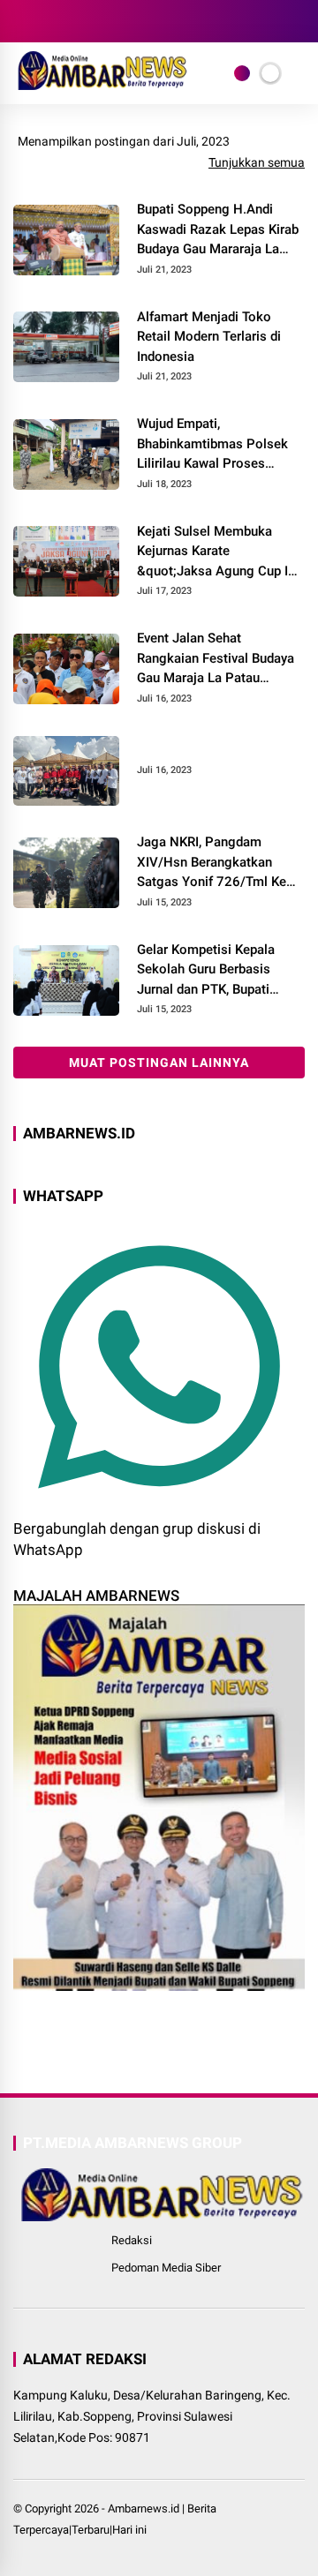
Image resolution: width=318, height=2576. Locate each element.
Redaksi (132, 2240)
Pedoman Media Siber (166, 2268)
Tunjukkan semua (257, 162)
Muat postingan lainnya (159, 1063)
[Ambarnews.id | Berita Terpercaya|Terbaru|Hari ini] (101, 85)
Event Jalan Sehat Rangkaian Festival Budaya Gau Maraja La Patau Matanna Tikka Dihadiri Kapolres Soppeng (216, 659)
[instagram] (75, 21)
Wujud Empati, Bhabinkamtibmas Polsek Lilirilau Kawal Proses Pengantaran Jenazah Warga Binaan (212, 445)
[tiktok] (128, 21)
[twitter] (49, 21)
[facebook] (22, 21)
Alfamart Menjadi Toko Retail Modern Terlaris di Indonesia (209, 337)
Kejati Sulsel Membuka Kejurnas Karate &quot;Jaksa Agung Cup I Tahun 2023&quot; (212, 552)
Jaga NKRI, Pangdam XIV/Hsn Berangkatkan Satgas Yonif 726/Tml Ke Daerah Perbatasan (212, 863)
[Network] (242, 73)
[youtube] (102, 21)
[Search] (299, 22)
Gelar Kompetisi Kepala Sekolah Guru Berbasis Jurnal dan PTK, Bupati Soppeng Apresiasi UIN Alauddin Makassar (206, 971)
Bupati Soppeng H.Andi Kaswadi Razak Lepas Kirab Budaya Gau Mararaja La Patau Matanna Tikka (218, 230)
